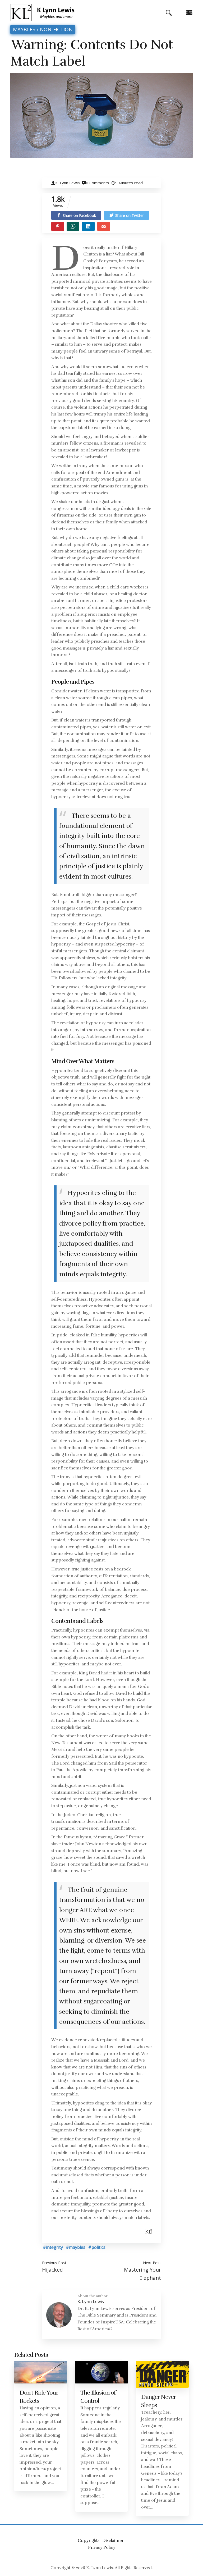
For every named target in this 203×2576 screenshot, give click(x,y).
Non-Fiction (56, 29)
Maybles (24, 29)
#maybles (76, 2247)
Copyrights (89, 2541)
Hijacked (52, 2270)
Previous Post (54, 2263)
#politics (97, 2247)
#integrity (53, 2247)
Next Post (152, 2263)
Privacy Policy (102, 2547)
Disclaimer (113, 2541)
